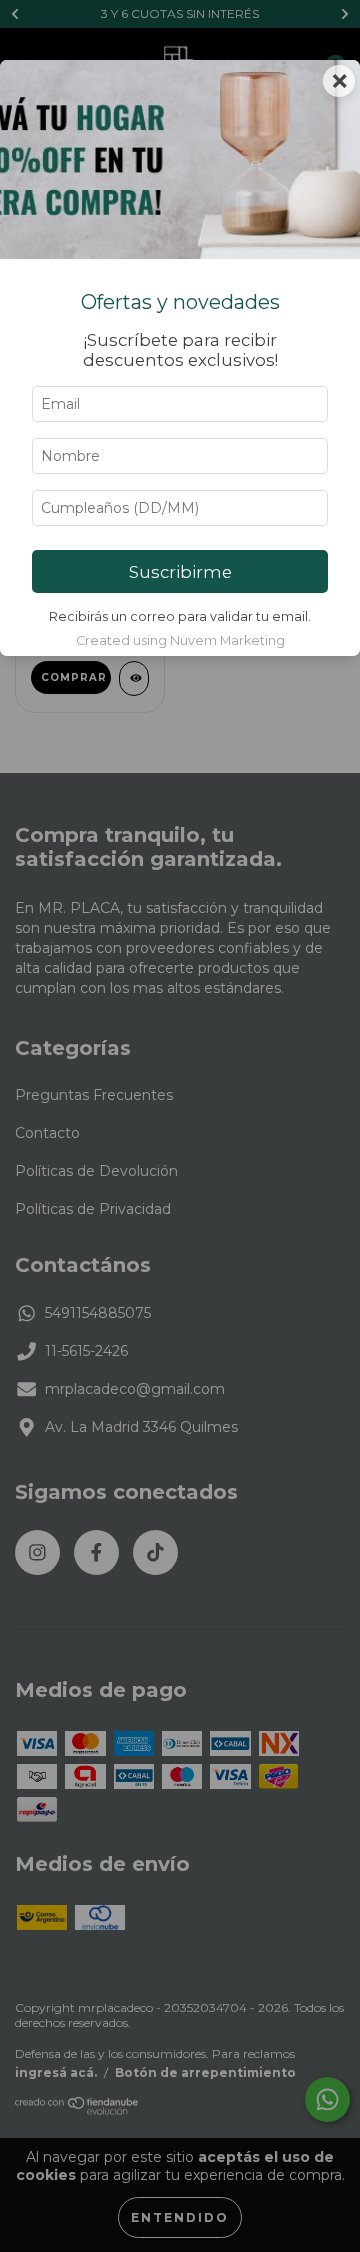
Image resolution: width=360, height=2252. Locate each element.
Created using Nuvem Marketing (180, 640)
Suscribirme (180, 572)
